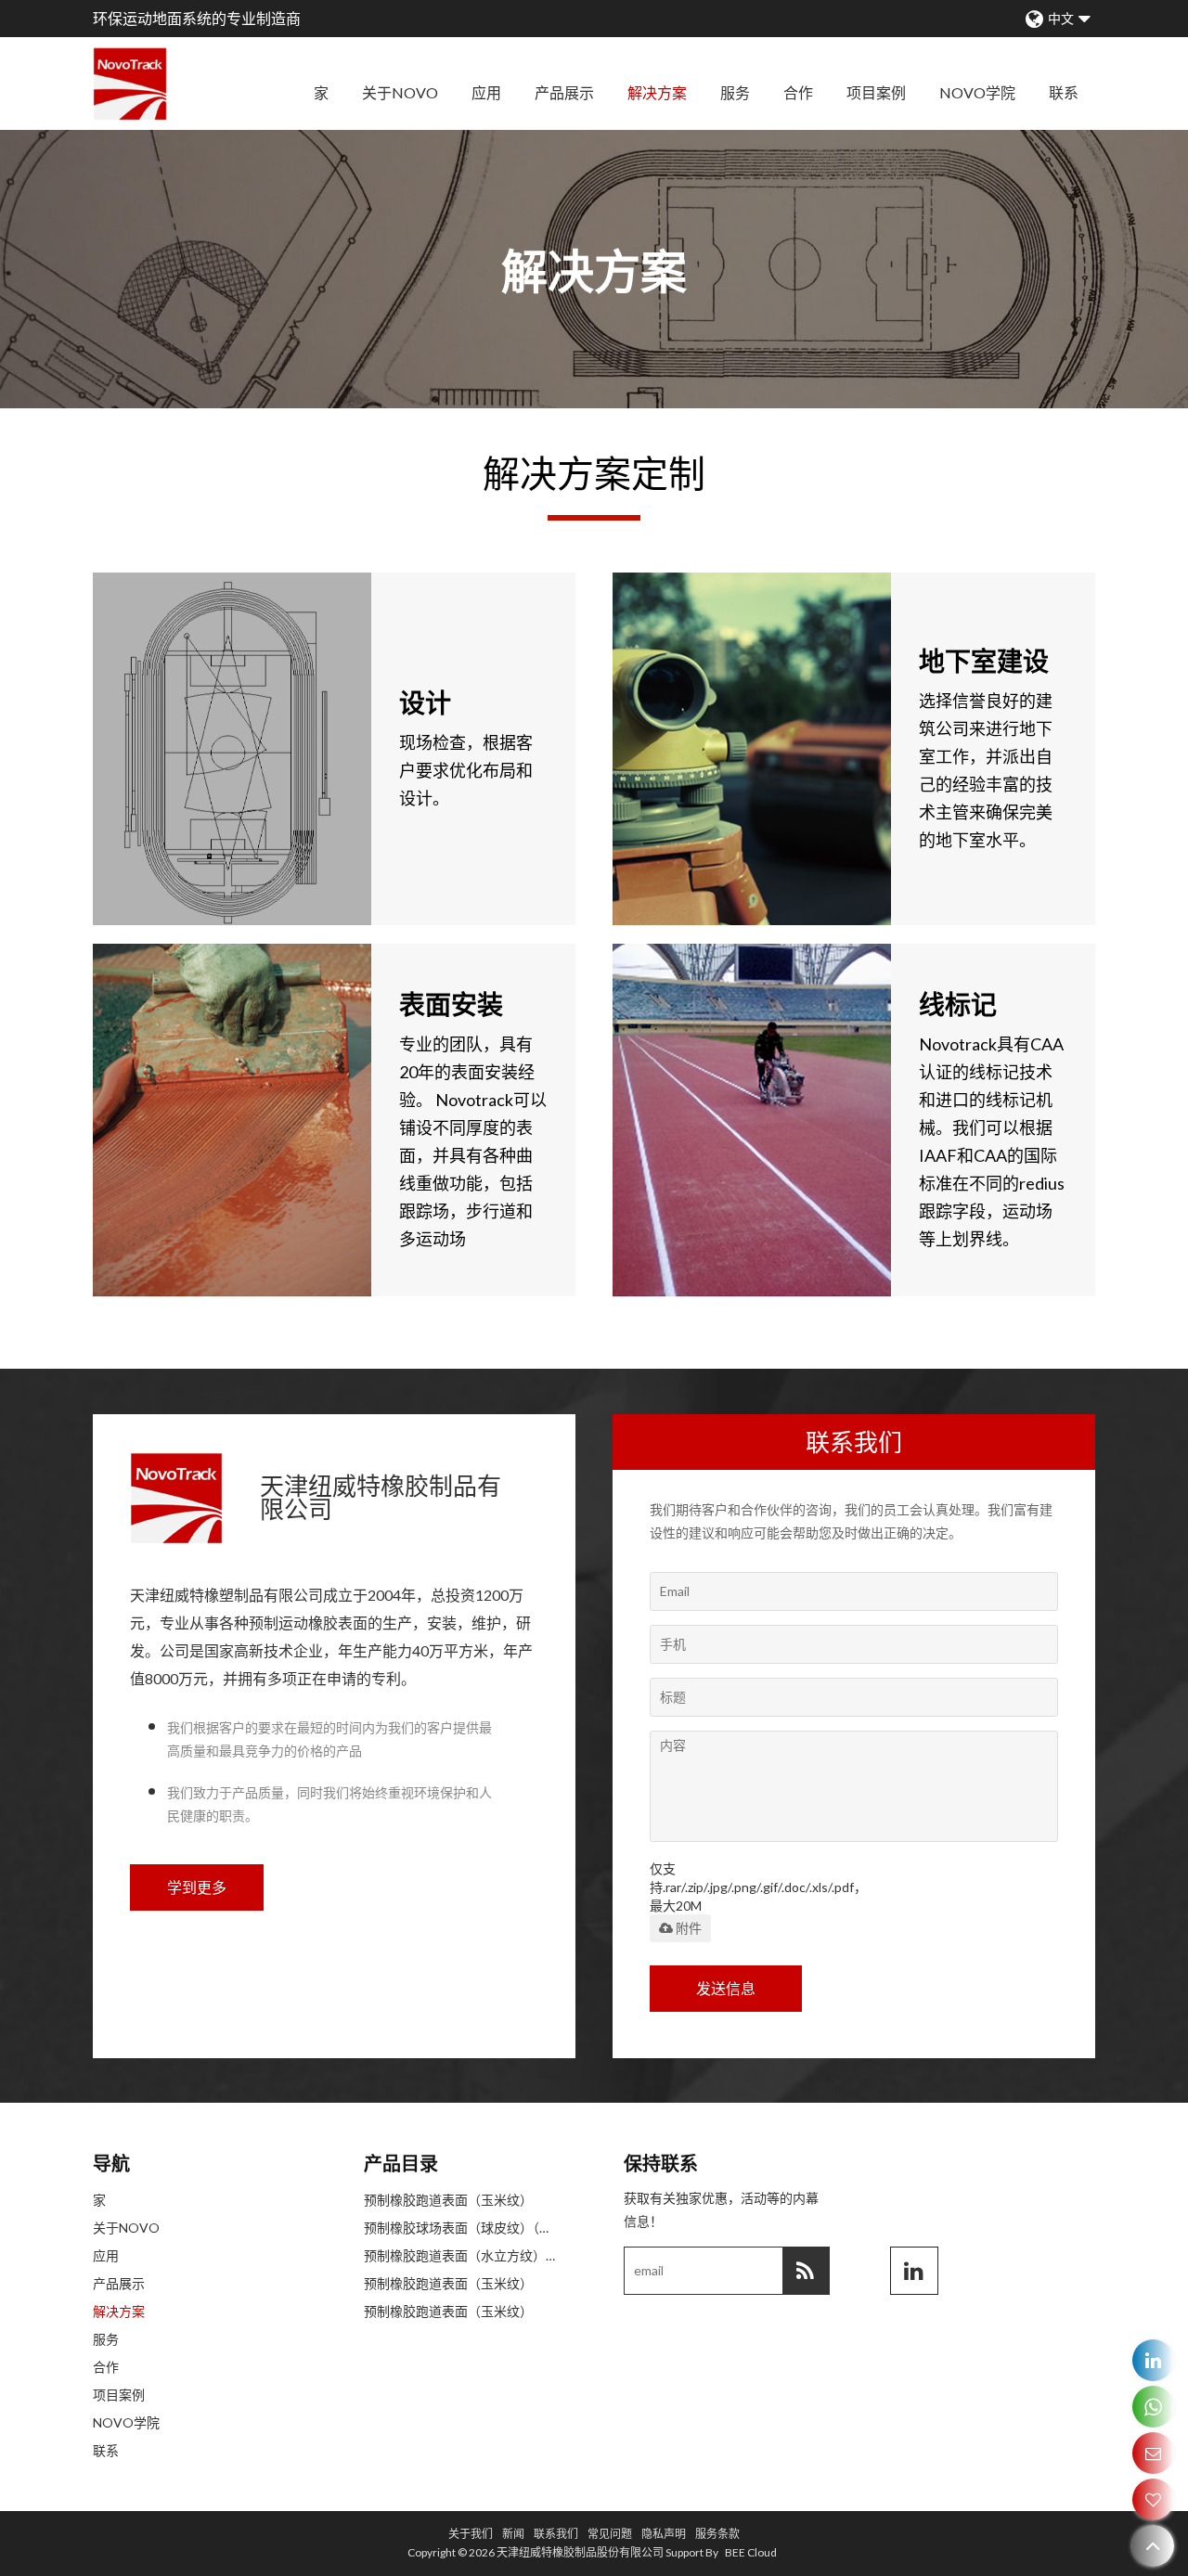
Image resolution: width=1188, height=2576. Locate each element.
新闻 (513, 2534)
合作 (798, 92)
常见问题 (610, 2534)
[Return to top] (1153, 2546)
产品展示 (564, 92)
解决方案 (657, 92)
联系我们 (556, 2534)
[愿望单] (1153, 2499)
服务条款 (717, 2534)
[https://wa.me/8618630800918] (1153, 2407)
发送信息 (726, 1988)
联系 (1064, 92)
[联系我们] (1153, 2453)
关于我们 (471, 2534)
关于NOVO (400, 92)
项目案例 (876, 92)
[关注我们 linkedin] (914, 2271)
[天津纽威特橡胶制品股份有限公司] (130, 84)
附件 (689, 1928)
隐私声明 (664, 2534)
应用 (486, 92)
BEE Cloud (751, 2552)
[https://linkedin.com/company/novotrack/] (1153, 2360)
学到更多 (197, 1887)
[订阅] (806, 2271)
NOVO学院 (977, 92)
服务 (735, 92)
